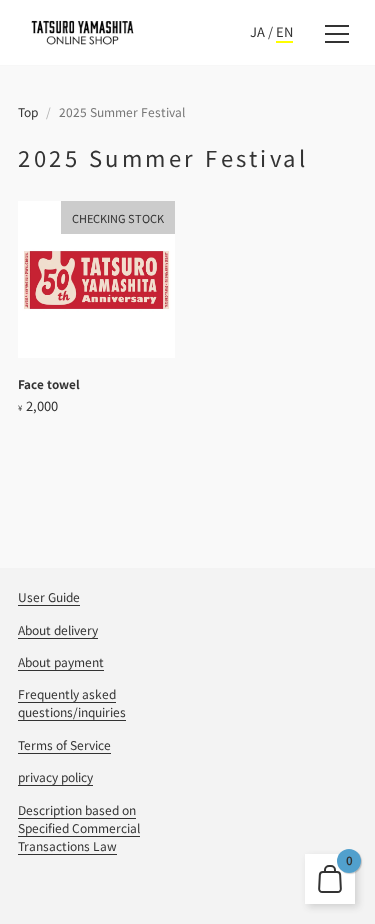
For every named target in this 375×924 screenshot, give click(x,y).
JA (257, 31)
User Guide (49, 596)
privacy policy (55, 776)
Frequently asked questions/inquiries (72, 702)
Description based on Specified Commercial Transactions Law (79, 827)
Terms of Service (64, 744)
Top (28, 111)
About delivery (58, 629)
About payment (61, 661)
